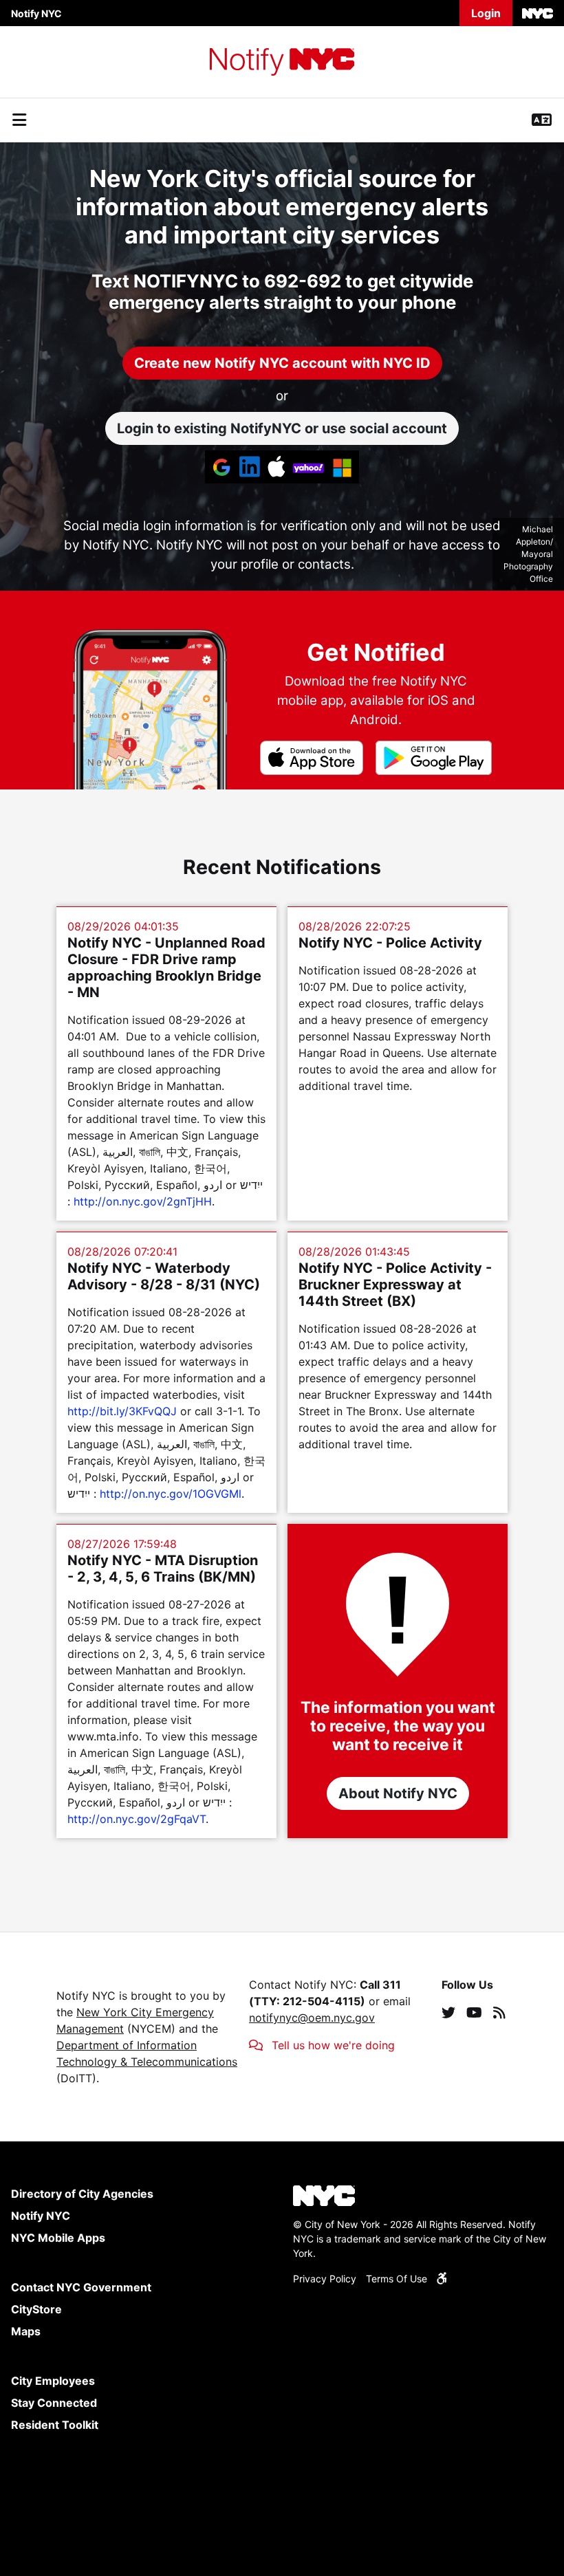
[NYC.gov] (538, 13)
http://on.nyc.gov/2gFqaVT (137, 1819)
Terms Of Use (397, 2279)
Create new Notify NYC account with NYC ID (282, 363)
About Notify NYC (398, 1793)
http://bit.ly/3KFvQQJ (122, 1411)
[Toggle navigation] (19, 120)
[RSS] (499, 2012)
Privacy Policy (325, 2279)
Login (486, 13)
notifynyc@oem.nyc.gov (312, 2018)
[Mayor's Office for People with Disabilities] (442, 2279)
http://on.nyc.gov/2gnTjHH (143, 1201)
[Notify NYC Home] (282, 62)
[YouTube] (474, 2012)
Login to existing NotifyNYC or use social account (282, 428)
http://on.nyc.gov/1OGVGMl (171, 1494)
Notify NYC (36, 13)
